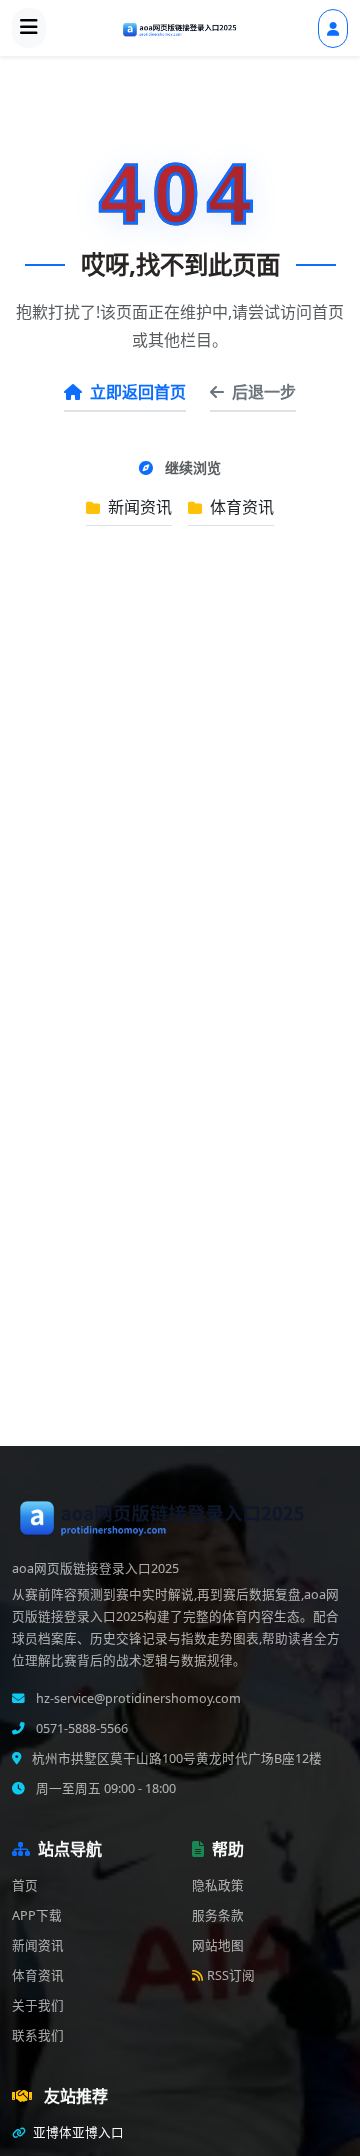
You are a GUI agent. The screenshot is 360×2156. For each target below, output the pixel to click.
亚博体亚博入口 (77, 2132)
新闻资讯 (138, 507)
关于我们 (38, 2005)
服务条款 (218, 1915)
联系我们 (38, 2035)
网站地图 (218, 1945)
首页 (25, 1885)
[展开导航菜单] (29, 28)
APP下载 (37, 1915)
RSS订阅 (231, 1975)
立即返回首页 (138, 392)
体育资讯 (240, 507)
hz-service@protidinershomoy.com (137, 1698)
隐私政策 (218, 1885)
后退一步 (264, 392)
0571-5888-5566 (80, 1728)
